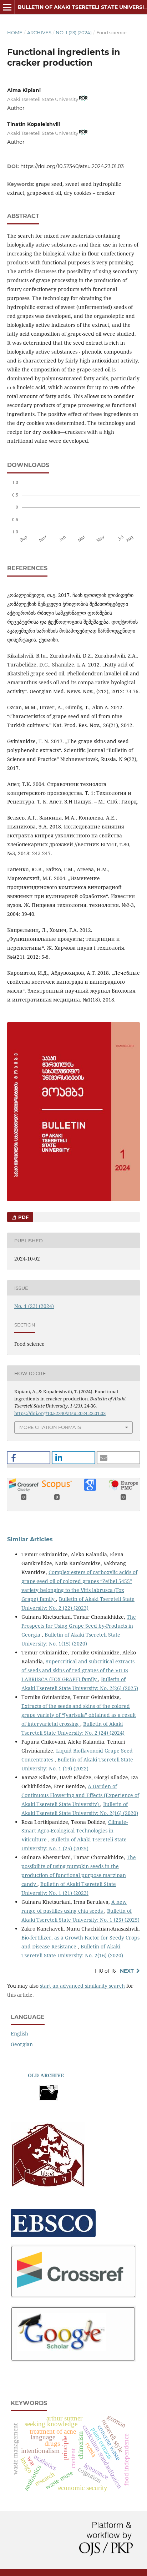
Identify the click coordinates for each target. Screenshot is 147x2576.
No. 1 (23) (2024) (74, 32)
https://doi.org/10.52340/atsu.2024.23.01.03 (72, 166)
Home (15, 32)
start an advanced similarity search (82, 1986)
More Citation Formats (50, 1427)
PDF (23, 1217)
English (19, 2034)
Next (127, 1971)
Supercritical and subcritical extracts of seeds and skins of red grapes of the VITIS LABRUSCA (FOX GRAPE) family (78, 1670)
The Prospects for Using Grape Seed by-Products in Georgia (79, 1626)
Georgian (22, 2044)
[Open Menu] (7, 7)
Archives (39, 32)
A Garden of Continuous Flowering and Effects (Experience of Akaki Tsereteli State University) (80, 1795)
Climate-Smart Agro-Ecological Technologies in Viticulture (75, 1831)
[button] (29, 1458)
